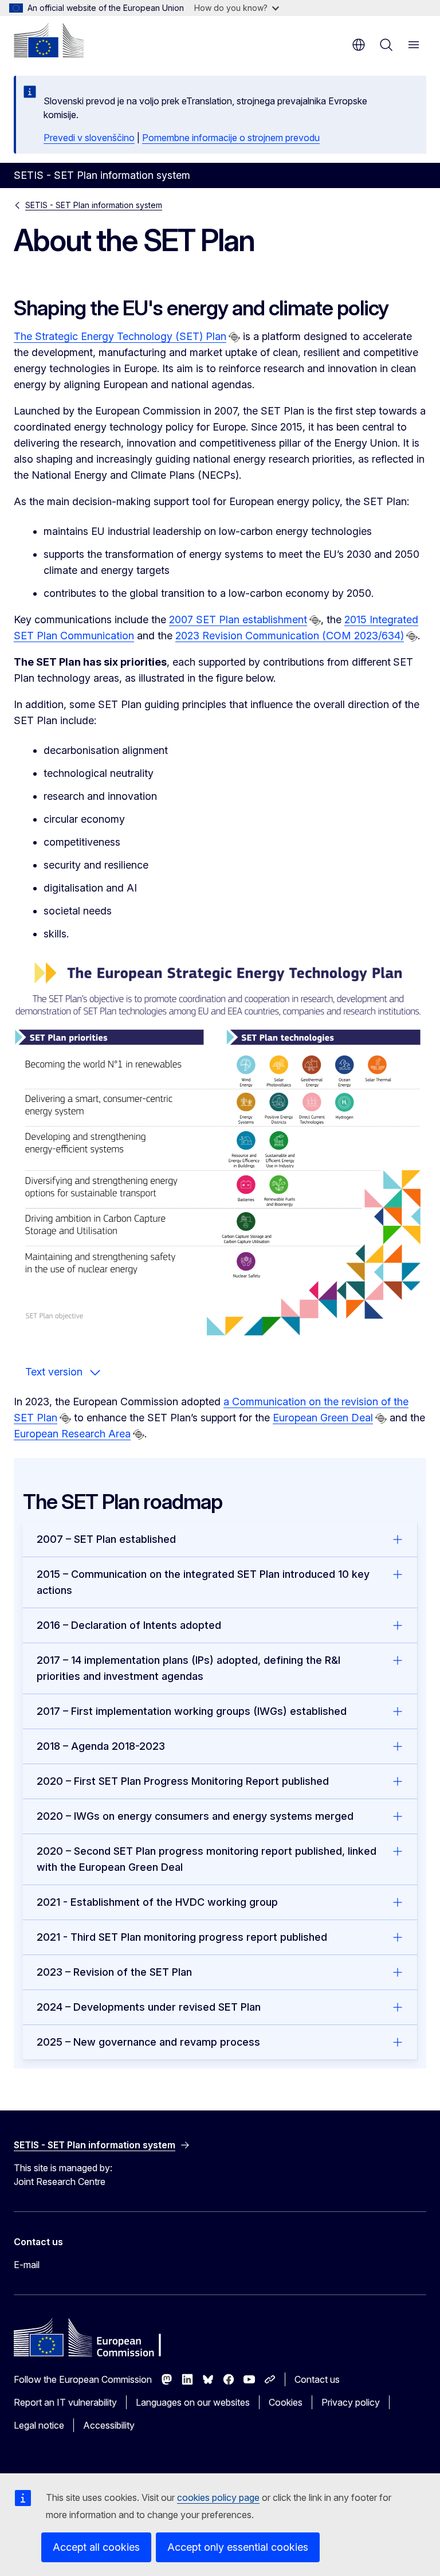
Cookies (286, 2402)
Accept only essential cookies (238, 2547)
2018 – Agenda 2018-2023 (101, 1746)
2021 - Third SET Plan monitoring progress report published (182, 1937)
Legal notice (39, 2425)
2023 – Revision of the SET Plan (114, 1972)
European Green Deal (323, 1418)
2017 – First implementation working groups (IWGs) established (192, 1711)
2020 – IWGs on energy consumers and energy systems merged (195, 1816)
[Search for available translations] (234, 337)
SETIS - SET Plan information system (94, 205)
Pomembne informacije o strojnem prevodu (231, 138)
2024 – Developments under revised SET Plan (149, 2007)
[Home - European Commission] (49, 40)
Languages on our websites (193, 2402)
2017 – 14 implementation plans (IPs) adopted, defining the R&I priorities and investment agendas (188, 1668)
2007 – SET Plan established (106, 1539)
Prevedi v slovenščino (89, 138)
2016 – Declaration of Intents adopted (129, 1625)
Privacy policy (351, 2402)
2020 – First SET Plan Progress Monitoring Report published (183, 1781)
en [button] (359, 45)
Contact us (317, 2379)
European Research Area (72, 1434)
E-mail (27, 2265)
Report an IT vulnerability (65, 2402)
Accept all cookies (96, 2547)
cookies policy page (218, 2497)
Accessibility (109, 2425)
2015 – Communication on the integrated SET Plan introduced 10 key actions (203, 1582)
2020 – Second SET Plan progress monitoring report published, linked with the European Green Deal (207, 1859)
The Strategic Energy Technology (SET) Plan (120, 336)
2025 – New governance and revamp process (148, 2042)
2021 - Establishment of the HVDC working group (157, 1902)
